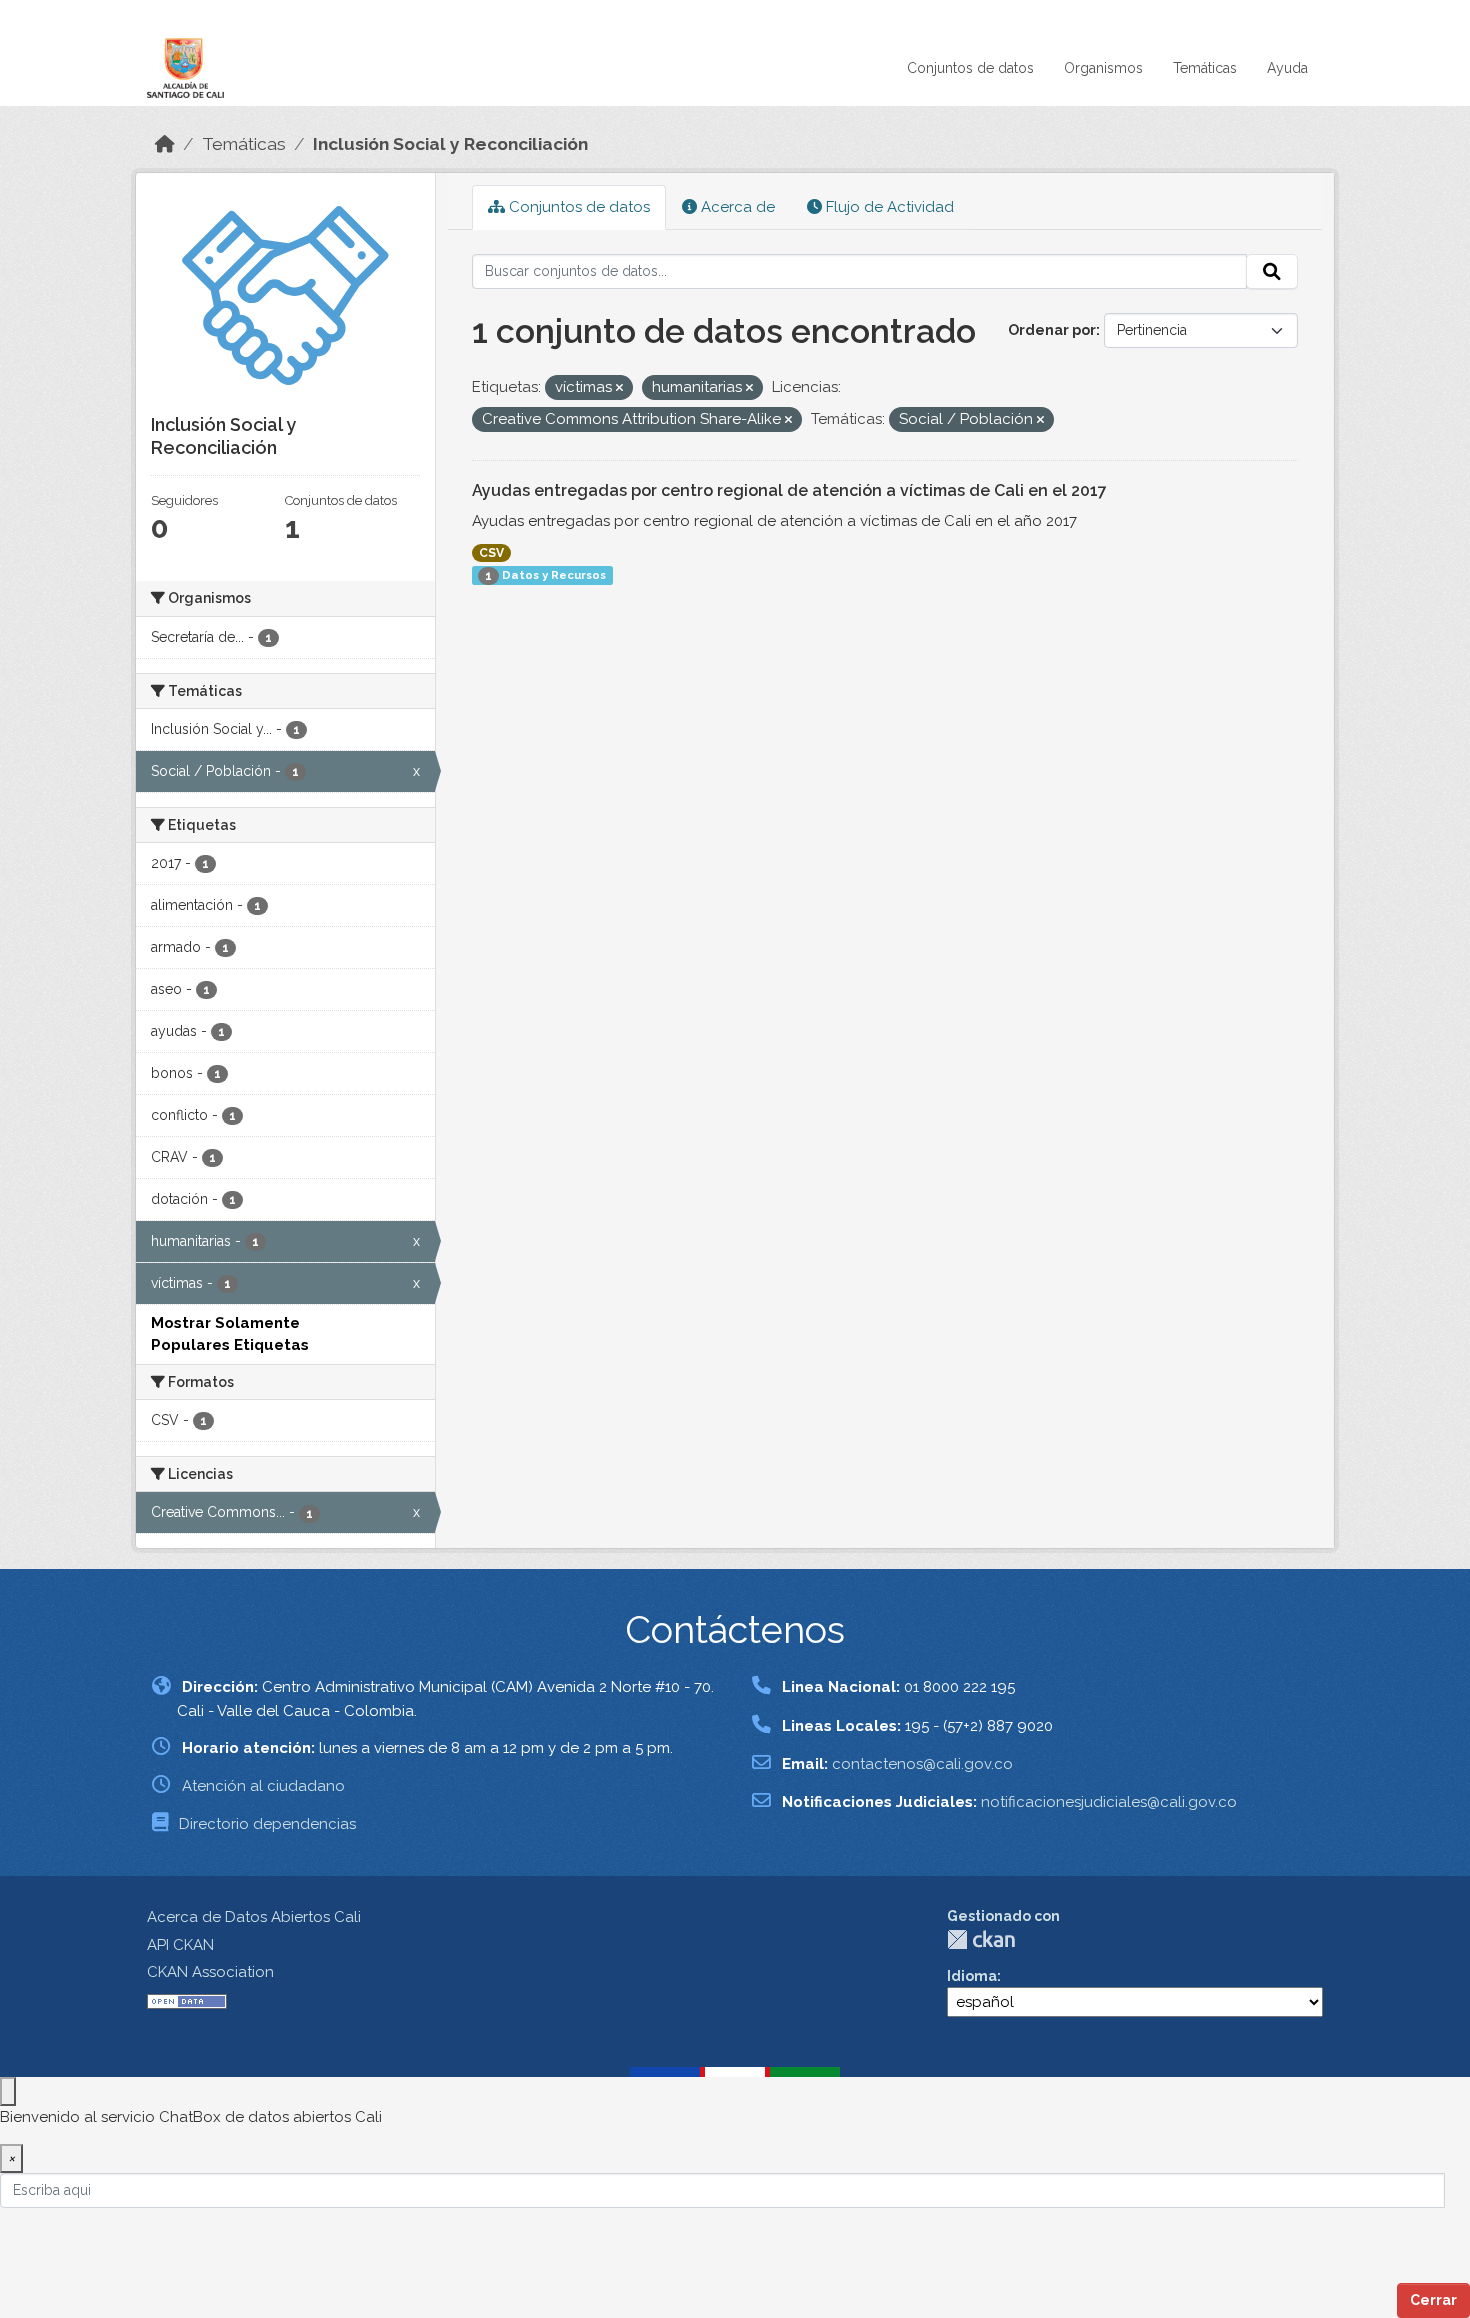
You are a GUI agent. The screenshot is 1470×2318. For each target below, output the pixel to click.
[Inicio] (165, 144)
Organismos (1103, 68)
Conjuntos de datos (970, 68)
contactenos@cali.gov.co (922, 1764)
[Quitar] (619, 388)
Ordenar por (1052, 330)
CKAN (981, 1939)
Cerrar (1433, 2300)
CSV (491, 553)
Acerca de (736, 207)
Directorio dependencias (267, 1824)
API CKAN (180, 1945)
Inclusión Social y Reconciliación (450, 144)
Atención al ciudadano (263, 1786)
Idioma (972, 1976)
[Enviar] (1272, 272)
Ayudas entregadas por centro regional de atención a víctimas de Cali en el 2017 (789, 490)
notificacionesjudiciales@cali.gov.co (1109, 1802)
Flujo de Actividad (888, 207)
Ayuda (1287, 68)
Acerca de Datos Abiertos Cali (254, 1917)
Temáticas (1205, 68)
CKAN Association (210, 1972)
